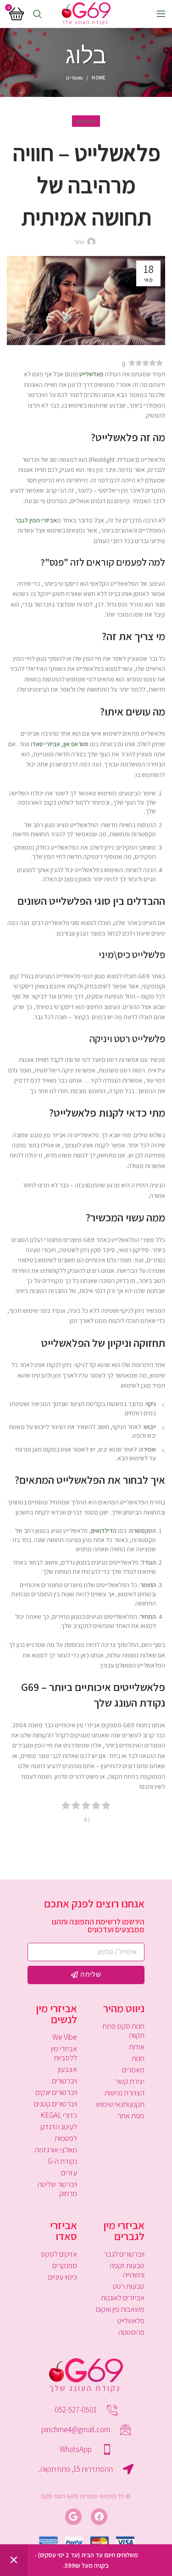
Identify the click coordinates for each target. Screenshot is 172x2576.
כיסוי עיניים (63, 2277)
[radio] (106, 1807)
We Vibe (65, 2037)
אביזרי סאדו (45, 744)
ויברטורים (64, 2081)
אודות (137, 2047)
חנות (138, 2058)
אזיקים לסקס (59, 2254)
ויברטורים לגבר (124, 2254)
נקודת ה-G (62, 2161)
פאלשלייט (91, 374)
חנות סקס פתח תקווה (124, 2031)
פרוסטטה (131, 2332)
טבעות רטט (129, 2286)
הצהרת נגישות (125, 2093)
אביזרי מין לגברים (124, 2230)
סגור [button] (14, 2560)
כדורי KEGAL (59, 2115)
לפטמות (66, 2138)
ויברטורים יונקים (56, 2092)
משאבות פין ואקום (120, 2309)
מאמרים (74, 78)
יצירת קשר (130, 2081)
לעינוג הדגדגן (59, 2127)
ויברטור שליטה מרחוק (57, 2189)
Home (99, 78)
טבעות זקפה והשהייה (127, 2270)
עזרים (69, 2173)
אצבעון (67, 2069)
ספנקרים (65, 2265)
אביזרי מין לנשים (56, 2014)
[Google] (73, 2517)
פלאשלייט (131, 2321)
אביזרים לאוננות (123, 2298)
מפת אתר (131, 2116)
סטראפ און (76, 744)
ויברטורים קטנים (55, 2104)
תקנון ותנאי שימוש (120, 2104)
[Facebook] (99, 2517)
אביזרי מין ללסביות (64, 2053)
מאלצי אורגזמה (56, 2150)
